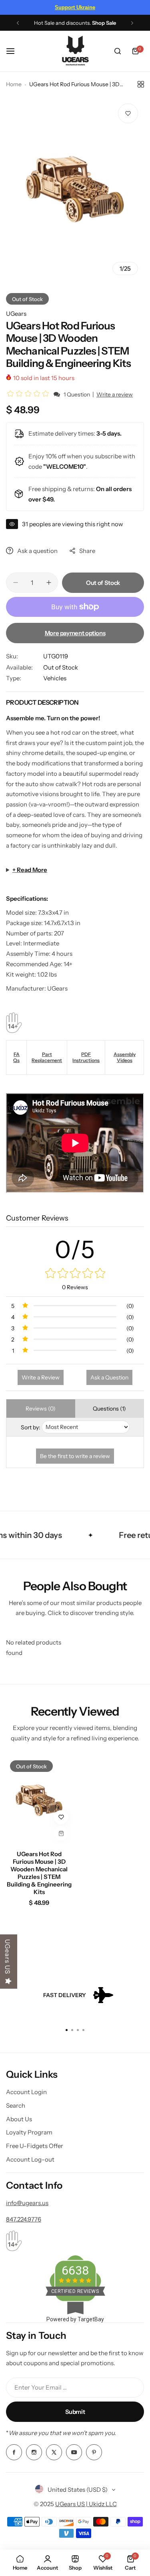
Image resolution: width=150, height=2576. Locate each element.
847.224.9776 (24, 2219)
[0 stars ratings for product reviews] (75, 1274)
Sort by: (31, 1427)
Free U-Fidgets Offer (35, 2146)
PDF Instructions (86, 1057)
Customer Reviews (37, 1218)
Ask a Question (109, 1377)
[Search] (118, 51)
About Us (19, 2119)
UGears (16, 314)
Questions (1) (109, 1409)
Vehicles (55, 678)
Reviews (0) (41, 1409)
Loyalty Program (29, 2132)
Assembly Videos (125, 1057)
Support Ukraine (75, 7)
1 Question (77, 394)
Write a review (115, 394)
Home (14, 84)
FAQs (17, 1057)
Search (16, 2105)
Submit (75, 2412)
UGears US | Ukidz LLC (86, 2504)
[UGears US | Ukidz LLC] (75, 51)
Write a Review (41, 1377)
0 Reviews (75, 1287)
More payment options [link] (75, 633)
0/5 (75, 1249)
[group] (75, 189)
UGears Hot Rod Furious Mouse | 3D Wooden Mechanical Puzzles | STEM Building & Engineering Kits (39, 1873)
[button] (18, 23)
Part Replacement (47, 1057)
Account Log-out (30, 2159)
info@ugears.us (27, 2203)
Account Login (26, 2092)
